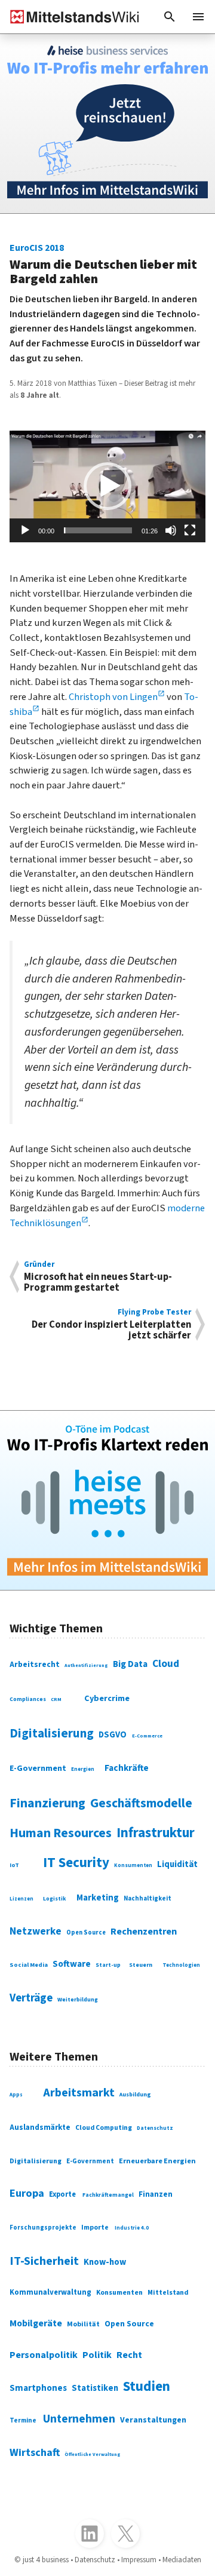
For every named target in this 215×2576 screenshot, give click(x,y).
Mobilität (83, 2324)
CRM (56, 1699)
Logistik (55, 1899)
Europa (27, 2193)
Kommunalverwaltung (50, 2292)
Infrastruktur (156, 1833)
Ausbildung (135, 2095)
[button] (170, 17)
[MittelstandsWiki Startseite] (70, 17)
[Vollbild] (190, 530)
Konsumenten (133, 1866)
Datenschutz (155, 2128)
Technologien (181, 1965)
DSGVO (113, 1735)
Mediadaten (182, 2560)
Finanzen (156, 2194)
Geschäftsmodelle (141, 1803)
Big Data (130, 1664)
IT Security (76, 1863)
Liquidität (177, 1864)
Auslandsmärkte (40, 2127)
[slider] (98, 530)
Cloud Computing (104, 2128)
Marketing (98, 1898)
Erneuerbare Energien (157, 2161)
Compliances (28, 1699)
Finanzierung (47, 1803)
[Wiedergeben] (25, 530)
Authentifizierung (86, 1665)
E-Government (38, 1768)
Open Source (86, 1932)
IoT (14, 1865)
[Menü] (198, 17)
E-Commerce (147, 1736)
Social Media (29, 1965)
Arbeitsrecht (35, 1664)
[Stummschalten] (171, 530)
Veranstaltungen (153, 2420)
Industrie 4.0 (132, 2228)
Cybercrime (107, 1698)
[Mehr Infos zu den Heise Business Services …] (107, 124)
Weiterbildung (78, 2000)
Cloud (166, 1664)
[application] (107, 486)
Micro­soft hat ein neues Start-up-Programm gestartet (98, 1277)
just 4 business (46, 2560)
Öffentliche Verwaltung (93, 2454)
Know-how (105, 2262)
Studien (147, 2386)
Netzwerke (36, 1931)
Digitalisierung (52, 1733)
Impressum (139, 2560)
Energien (83, 1769)
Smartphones (38, 2388)
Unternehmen (79, 2419)
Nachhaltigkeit (148, 1898)
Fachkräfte (127, 1768)
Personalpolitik (44, 2355)
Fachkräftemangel (108, 2195)
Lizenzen (21, 1899)
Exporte (62, 2194)
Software (72, 1964)
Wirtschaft (35, 2452)
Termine (23, 2420)
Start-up (108, 1965)
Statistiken (95, 2388)
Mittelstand (168, 2293)
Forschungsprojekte (43, 2227)
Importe (95, 2227)
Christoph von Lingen (113, 697)
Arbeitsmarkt (79, 2093)
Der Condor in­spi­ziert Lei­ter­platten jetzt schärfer (111, 1324)
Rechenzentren (144, 1932)
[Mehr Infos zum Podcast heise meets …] (107, 1500)
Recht (129, 2355)
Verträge (31, 1998)
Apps (16, 2095)
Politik (97, 2355)
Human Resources (61, 1833)
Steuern (141, 1965)
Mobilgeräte (36, 2323)
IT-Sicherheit (44, 2261)
